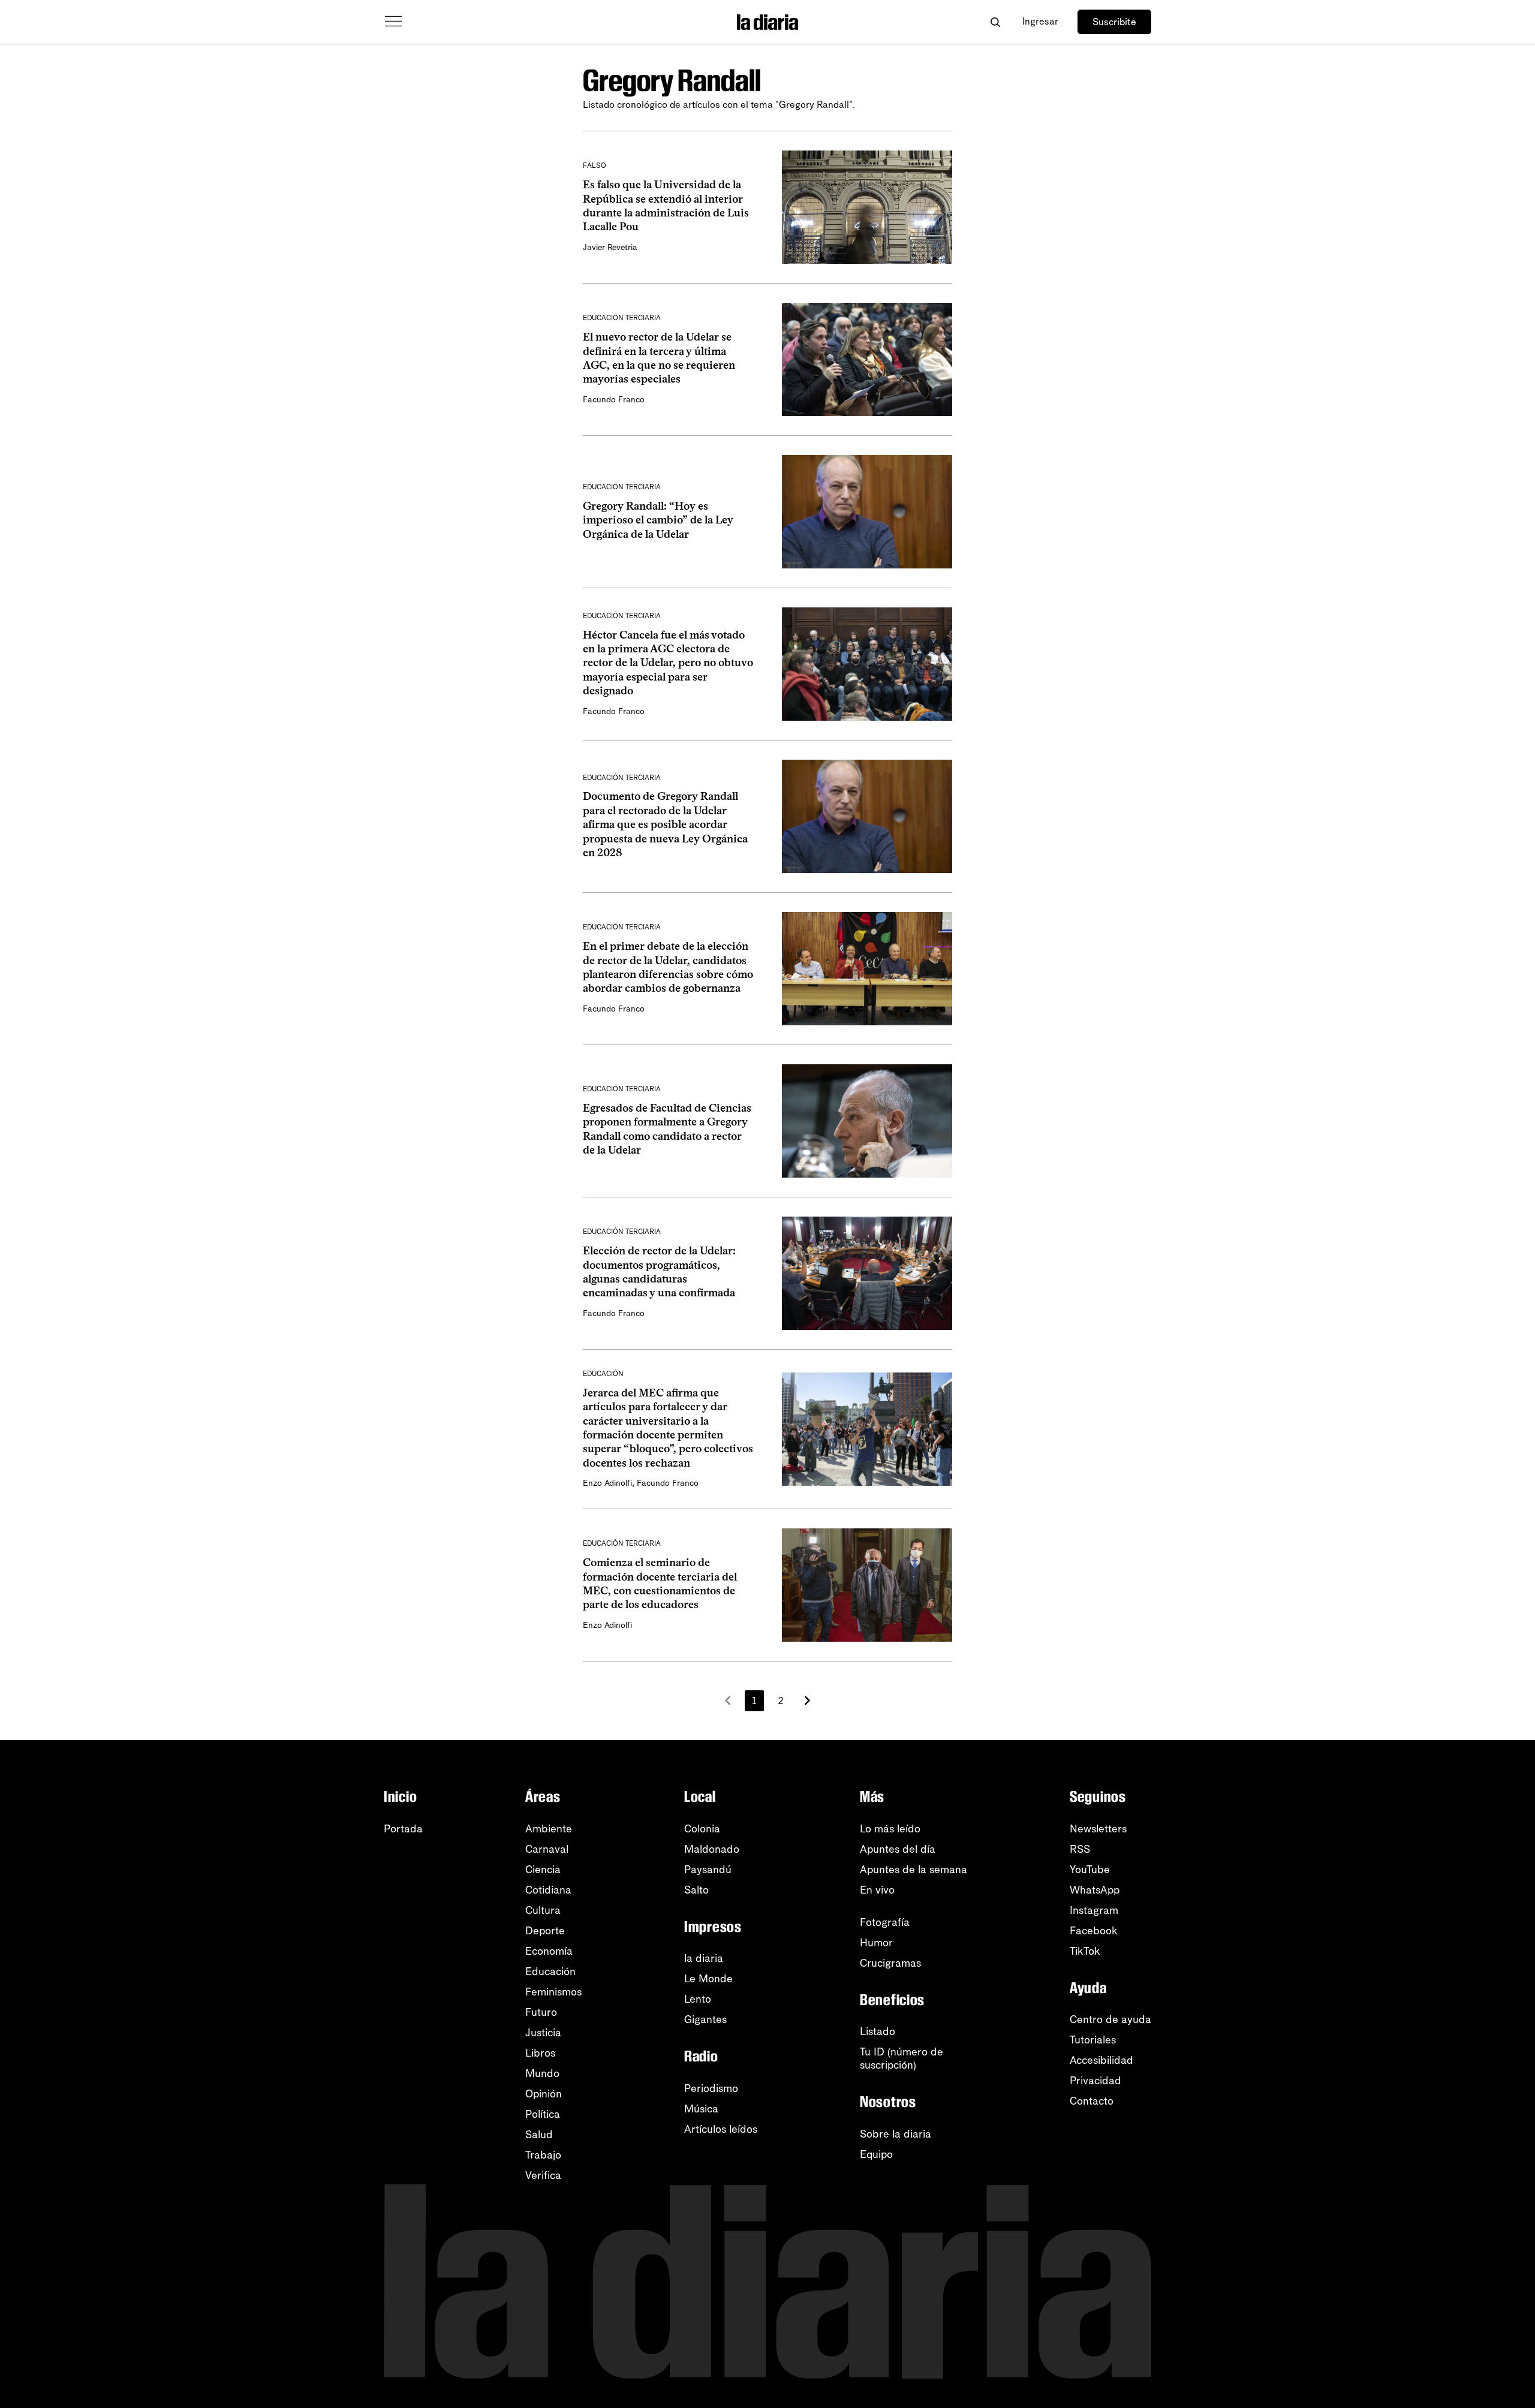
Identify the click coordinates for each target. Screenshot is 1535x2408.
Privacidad (1095, 2081)
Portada (403, 1829)
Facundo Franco (614, 400)
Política (543, 2114)
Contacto (1092, 2101)
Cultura (543, 1910)
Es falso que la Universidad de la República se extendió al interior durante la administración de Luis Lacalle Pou (666, 206)
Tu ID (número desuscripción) (902, 2058)
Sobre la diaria (896, 2134)
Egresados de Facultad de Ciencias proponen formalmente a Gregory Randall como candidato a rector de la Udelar (667, 1129)
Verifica (543, 2175)
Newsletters (1098, 1829)
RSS (1080, 1849)
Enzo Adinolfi (607, 1483)
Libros (540, 2053)
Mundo (542, 2073)
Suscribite (1114, 22)
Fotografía (885, 1922)
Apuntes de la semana (914, 1870)
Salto (696, 1890)
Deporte (545, 1931)
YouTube (1090, 1870)
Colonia (702, 1829)
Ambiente (549, 1829)
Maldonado (712, 1849)
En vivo (877, 1890)
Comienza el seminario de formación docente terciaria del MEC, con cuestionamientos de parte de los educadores (660, 1584)
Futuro (541, 2012)
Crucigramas (890, 1963)
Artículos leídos (721, 2129)
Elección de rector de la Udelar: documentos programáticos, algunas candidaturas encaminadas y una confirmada (659, 1272)
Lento (698, 1999)
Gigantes (705, 2019)
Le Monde (708, 1979)
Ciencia (543, 1870)
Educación (550, 1971)
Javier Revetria (610, 247)
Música (701, 2109)
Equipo (876, 2154)
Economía (549, 1951)
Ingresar (1040, 21)
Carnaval (547, 1849)
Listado (878, 2031)
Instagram (1094, 1910)
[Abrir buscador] (995, 22)
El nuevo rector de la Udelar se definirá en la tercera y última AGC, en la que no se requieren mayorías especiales (659, 358)
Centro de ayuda (1110, 2019)
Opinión (544, 2094)
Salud (539, 2135)
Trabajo (543, 2155)
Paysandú (708, 1870)
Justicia (543, 2033)
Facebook (1094, 1931)
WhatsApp (1095, 1890)
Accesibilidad (1101, 2060)
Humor (876, 1943)
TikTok (1085, 1951)
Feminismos (553, 1992)
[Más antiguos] (807, 1700)
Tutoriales (1093, 2040)
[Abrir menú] (393, 22)
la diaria (704, 1958)
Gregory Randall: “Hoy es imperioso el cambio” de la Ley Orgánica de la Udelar (658, 520)
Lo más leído (890, 1829)
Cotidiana (548, 1890)
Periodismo (711, 2088)
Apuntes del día (898, 1849)
